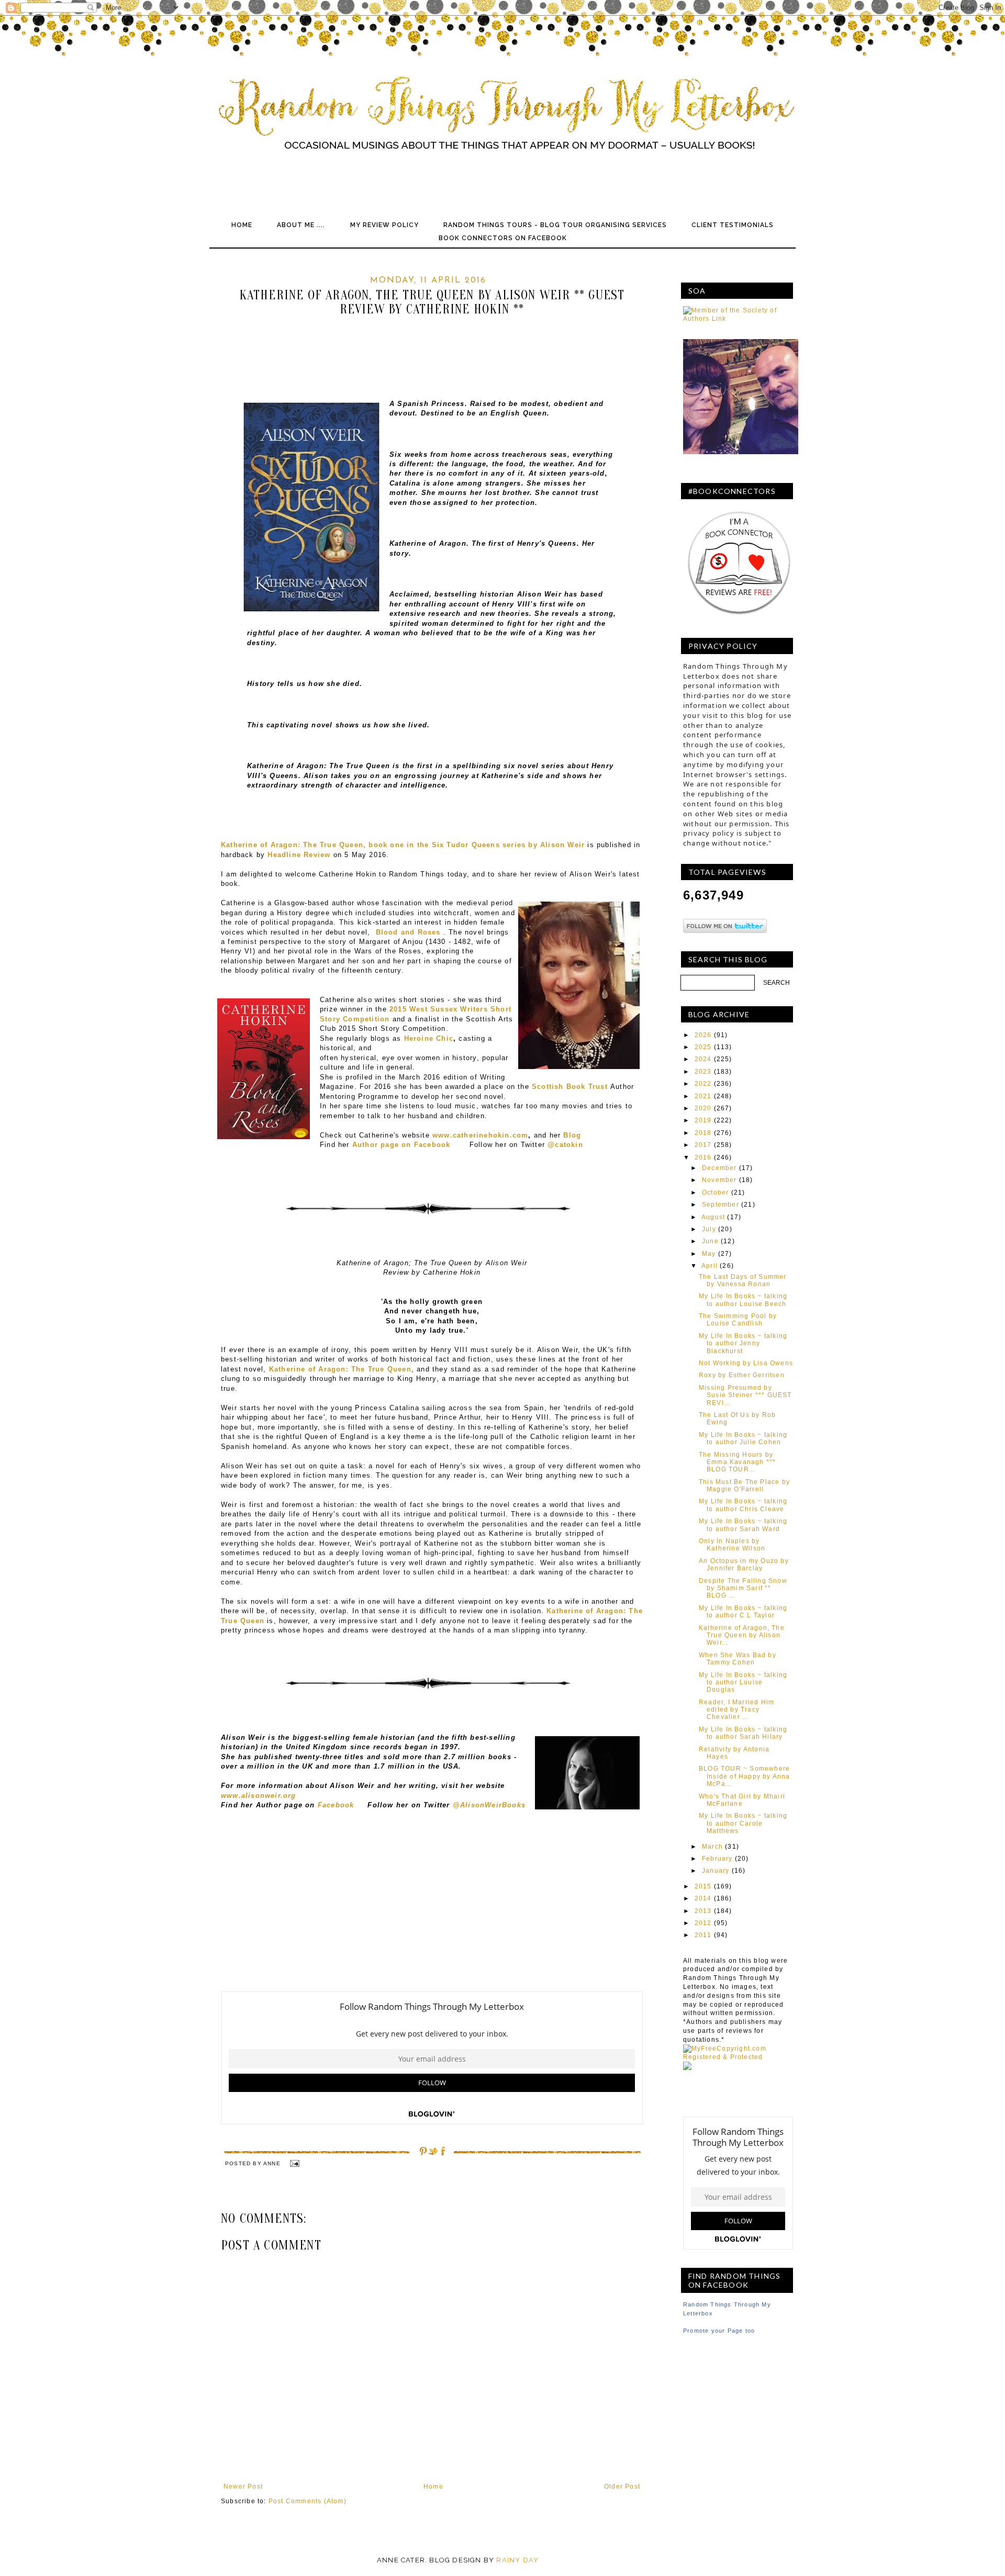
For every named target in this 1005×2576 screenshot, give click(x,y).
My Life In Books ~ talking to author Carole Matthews (743, 1823)
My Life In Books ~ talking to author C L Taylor (743, 1612)
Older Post (622, 2487)
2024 (703, 1059)
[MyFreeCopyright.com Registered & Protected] (738, 2057)
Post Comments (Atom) (308, 2501)
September (721, 1205)
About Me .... (301, 225)
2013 (703, 1911)
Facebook (336, 1805)
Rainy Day (517, 2560)
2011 (703, 1935)
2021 (703, 1096)
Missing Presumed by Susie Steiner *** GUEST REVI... (745, 1395)
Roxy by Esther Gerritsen (742, 1375)
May (709, 1254)
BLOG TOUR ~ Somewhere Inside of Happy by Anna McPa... (745, 1776)
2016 (703, 1157)
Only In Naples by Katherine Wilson (732, 1545)
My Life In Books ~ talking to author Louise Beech (743, 1300)
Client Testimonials (733, 225)
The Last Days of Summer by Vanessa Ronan (743, 1280)
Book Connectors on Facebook (503, 238)
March (712, 1847)
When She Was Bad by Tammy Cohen (738, 1659)
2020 (703, 1108)
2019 (703, 1120)
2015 (703, 1886)
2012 (703, 1923)
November (719, 1180)
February (717, 1859)
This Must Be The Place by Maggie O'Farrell (744, 1486)
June (710, 1241)
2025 (703, 1047)
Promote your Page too (719, 2331)
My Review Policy (384, 225)
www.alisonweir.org (259, 1796)
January (716, 1871)
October (715, 1193)
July (709, 1229)
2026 (703, 1035)
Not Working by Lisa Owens (746, 1363)
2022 (703, 1084)
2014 (703, 1898)
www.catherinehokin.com (480, 1135)
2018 (703, 1133)
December (719, 1168)
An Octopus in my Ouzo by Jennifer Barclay (744, 1565)
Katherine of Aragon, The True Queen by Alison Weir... (742, 1635)
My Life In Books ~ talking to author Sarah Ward (743, 1525)
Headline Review (299, 855)
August (713, 1217)
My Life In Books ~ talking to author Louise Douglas (743, 1683)
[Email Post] (294, 2163)
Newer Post (243, 2487)
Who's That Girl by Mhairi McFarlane (742, 1800)
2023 (703, 1072)
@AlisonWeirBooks (489, 1805)
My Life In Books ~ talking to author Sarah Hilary (743, 1733)
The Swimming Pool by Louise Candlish (738, 1320)
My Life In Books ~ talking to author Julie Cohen (743, 1438)
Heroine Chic (429, 1038)
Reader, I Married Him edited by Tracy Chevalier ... (736, 1710)
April (710, 1266)
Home (242, 225)
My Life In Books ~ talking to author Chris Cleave (743, 1505)
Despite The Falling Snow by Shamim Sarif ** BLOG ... (743, 1588)
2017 (703, 1145)
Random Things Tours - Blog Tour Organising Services (555, 225)
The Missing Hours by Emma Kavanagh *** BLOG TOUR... (737, 1462)
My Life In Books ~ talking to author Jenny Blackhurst (743, 1343)
